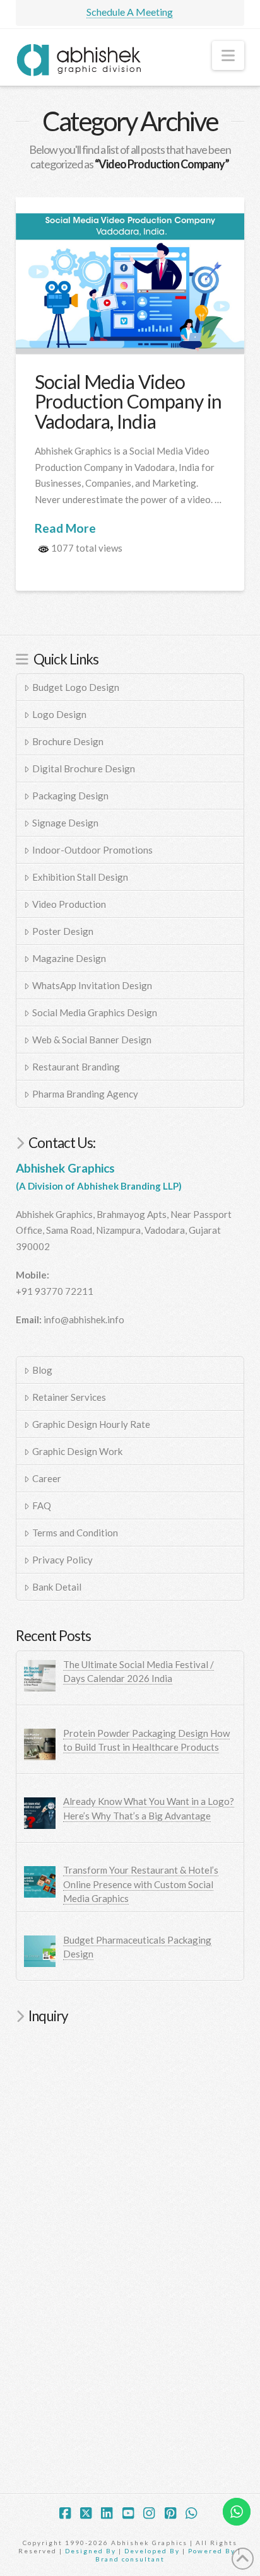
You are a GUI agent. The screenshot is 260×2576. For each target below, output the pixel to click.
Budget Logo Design (76, 687)
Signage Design (65, 823)
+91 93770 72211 (55, 1291)
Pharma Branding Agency (85, 1094)
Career (47, 1478)
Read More (65, 528)
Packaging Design (70, 796)
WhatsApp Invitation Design (92, 985)
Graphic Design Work (77, 1451)
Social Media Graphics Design (95, 1012)
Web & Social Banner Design (92, 1040)
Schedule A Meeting (130, 12)
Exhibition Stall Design (80, 877)
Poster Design (63, 931)
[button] (228, 55)
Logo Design (59, 714)
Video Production (69, 904)
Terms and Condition (75, 1533)
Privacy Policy (62, 1560)
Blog (42, 1370)
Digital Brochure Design (84, 769)
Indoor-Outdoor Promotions (92, 850)
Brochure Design (68, 741)
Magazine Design (69, 958)
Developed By (153, 2551)
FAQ (42, 1506)
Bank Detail (57, 1587)
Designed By (92, 2551)
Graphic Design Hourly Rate (91, 1424)
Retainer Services (69, 1397)
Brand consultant (130, 2559)
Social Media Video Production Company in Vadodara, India (128, 401)
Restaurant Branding (76, 1067)
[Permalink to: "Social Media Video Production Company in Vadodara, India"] (130, 276)
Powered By (212, 2551)
